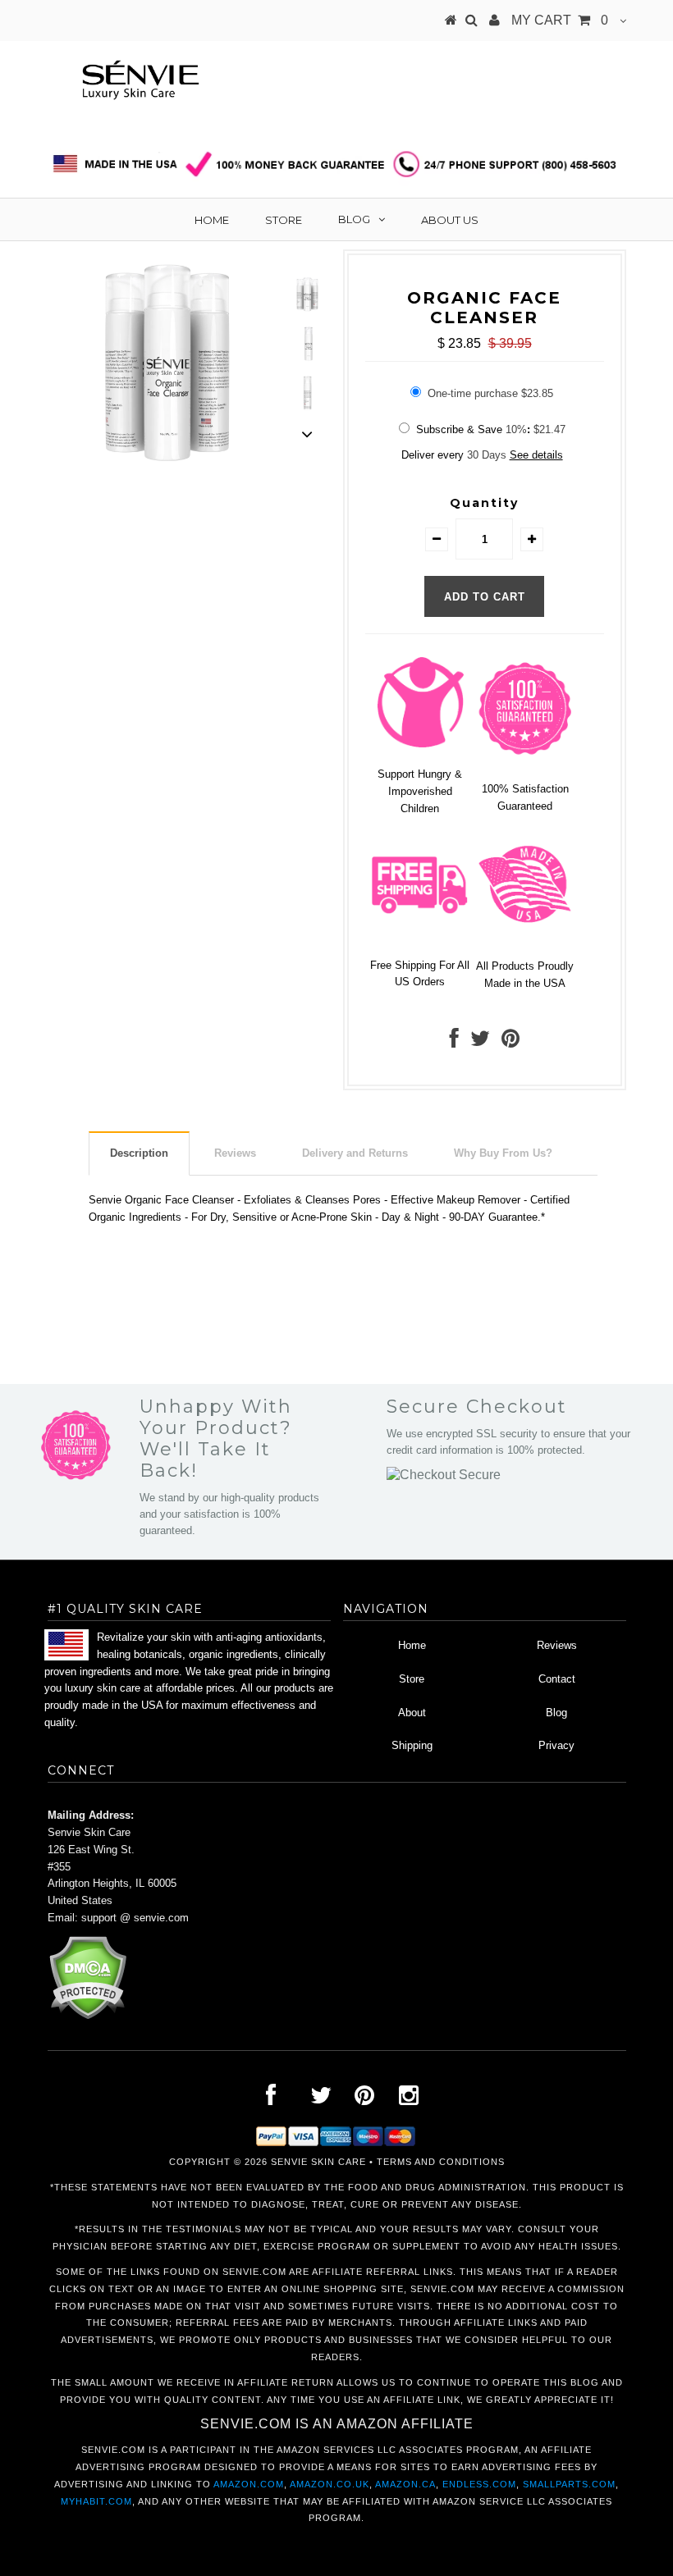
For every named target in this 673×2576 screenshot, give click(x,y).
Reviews (235, 1153)
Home (212, 220)
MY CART (560, 20)
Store (284, 220)
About (412, 1713)
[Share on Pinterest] (510, 1042)
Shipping (412, 1745)
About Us (450, 220)
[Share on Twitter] (480, 1042)
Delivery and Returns (355, 1153)
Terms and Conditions (441, 2162)
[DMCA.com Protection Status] (87, 2016)
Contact (557, 1679)
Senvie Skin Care (318, 2162)
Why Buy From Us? (503, 1153)
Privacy (556, 1745)
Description (139, 1153)
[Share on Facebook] (454, 1042)
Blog (354, 219)
